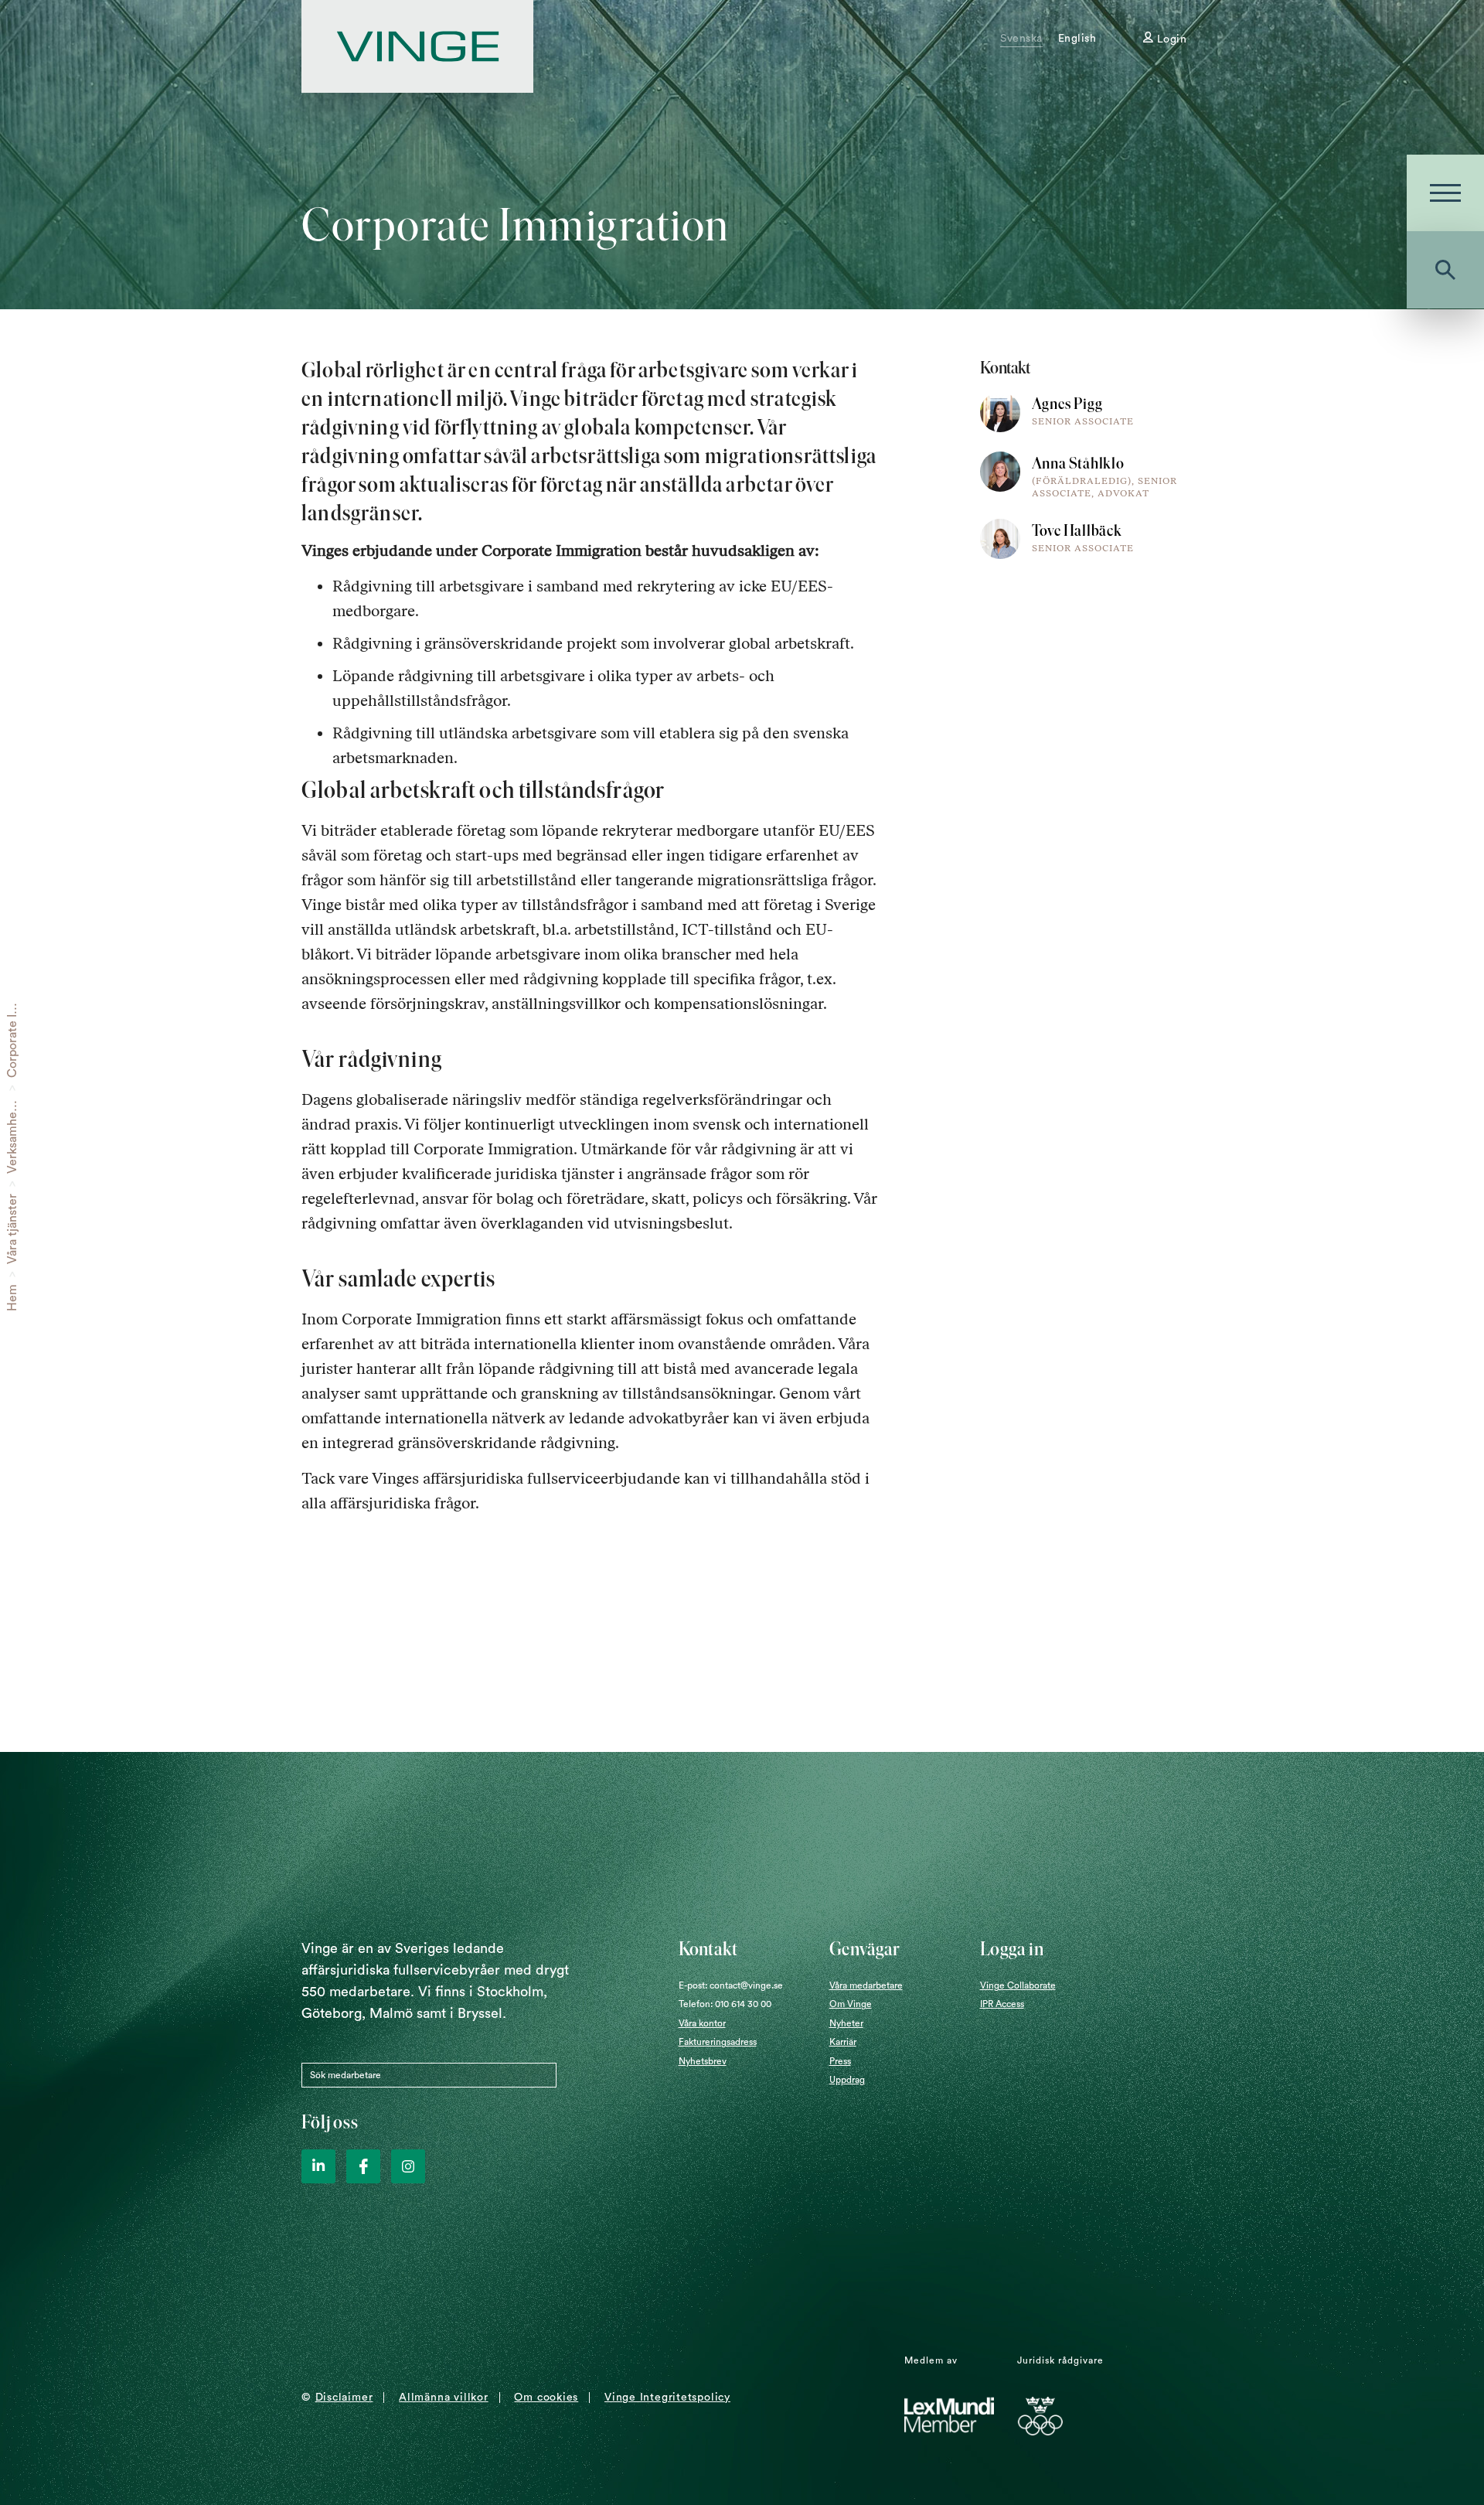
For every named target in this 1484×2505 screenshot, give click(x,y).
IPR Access (1002, 2004)
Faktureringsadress (718, 2042)
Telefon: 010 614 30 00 (725, 2004)
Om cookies (546, 2398)
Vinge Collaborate (1018, 1985)
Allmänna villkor (443, 2398)
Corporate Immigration (12, 1014)
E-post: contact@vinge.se (731, 1985)
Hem (12, 1298)
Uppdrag (847, 2080)
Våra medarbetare (866, 1985)
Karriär (843, 2042)
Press (840, 2061)
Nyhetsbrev (703, 2061)
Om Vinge (851, 2004)
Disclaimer (344, 2398)
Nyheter (846, 2023)
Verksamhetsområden (12, 1113)
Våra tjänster (12, 1229)
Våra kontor (702, 2023)
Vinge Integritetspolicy (667, 2398)
